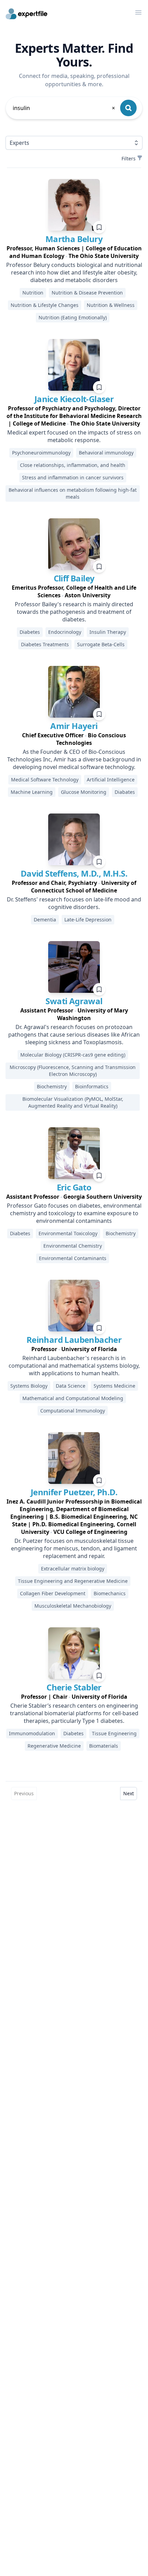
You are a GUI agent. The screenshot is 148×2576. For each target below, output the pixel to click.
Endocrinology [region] (65, 632)
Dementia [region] (45, 920)
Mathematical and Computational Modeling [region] (73, 1398)
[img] (74, 205)
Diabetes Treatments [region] (45, 644)
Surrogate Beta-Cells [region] (101, 644)
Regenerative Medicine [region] (54, 1746)
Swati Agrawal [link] (74, 1001)
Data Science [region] (71, 1386)
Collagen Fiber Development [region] (53, 1593)
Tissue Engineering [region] (114, 1733)
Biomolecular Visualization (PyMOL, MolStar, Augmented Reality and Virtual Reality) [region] (73, 1102)
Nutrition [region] (33, 293)
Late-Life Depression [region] (88, 920)
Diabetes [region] (30, 632)
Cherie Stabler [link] (74, 1687)
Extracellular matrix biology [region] (73, 1569)
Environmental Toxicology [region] (68, 1233)
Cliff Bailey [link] (74, 578)
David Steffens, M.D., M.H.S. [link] (74, 873)
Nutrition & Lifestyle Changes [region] (45, 305)
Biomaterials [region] (104, 1746)
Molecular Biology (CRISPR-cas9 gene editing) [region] (73, 1055)
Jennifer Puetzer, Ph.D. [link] (74, 1492)
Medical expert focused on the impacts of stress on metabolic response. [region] (74, 436)
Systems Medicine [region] (114, 1386)
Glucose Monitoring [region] (84, 792)
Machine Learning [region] (32, 792)
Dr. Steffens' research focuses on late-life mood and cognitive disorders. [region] (74, 903)
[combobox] (64, 108)
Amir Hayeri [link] (74, 726)
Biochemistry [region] (52, 1086)
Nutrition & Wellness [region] (111, 305)
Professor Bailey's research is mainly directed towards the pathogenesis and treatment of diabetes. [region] (74, 612)
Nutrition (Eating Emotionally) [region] (73, 317)
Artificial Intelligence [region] (111, 780)
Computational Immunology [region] (73, 1411)
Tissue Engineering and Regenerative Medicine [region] (73, 1581)
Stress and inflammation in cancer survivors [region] (73, 477)
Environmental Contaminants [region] (73, 1258)
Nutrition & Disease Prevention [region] (87, 293)
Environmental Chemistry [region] (73, 1246)
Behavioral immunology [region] (106, 453)
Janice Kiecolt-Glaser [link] (74, 399)
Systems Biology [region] (29, 1386)
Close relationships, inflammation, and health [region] (73, 465)
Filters (129, 158)
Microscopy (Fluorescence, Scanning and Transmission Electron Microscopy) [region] (73, 1071)
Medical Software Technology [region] (45, 780)
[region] (74, 252)
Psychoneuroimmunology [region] (41, 453)
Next (129, 1793)
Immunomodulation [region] (32, 1733)
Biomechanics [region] (110, 1593)
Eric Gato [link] (74, 1187)
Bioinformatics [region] (92, 1086)
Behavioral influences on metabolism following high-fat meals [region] (73, 493)
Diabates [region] (125, 792)
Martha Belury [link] (74, 239)
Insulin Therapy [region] (108, 632)
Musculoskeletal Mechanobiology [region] (73, 1606)
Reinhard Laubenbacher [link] (74, 1340)
